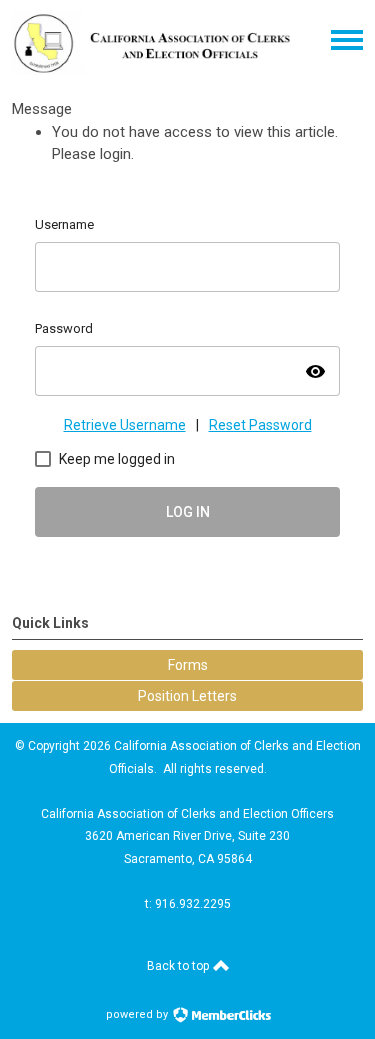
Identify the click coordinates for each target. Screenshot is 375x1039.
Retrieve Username (125, 425)
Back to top (179, 966)
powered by (138, 1014)
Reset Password (260, 425)
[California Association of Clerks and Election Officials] (152, 70)
